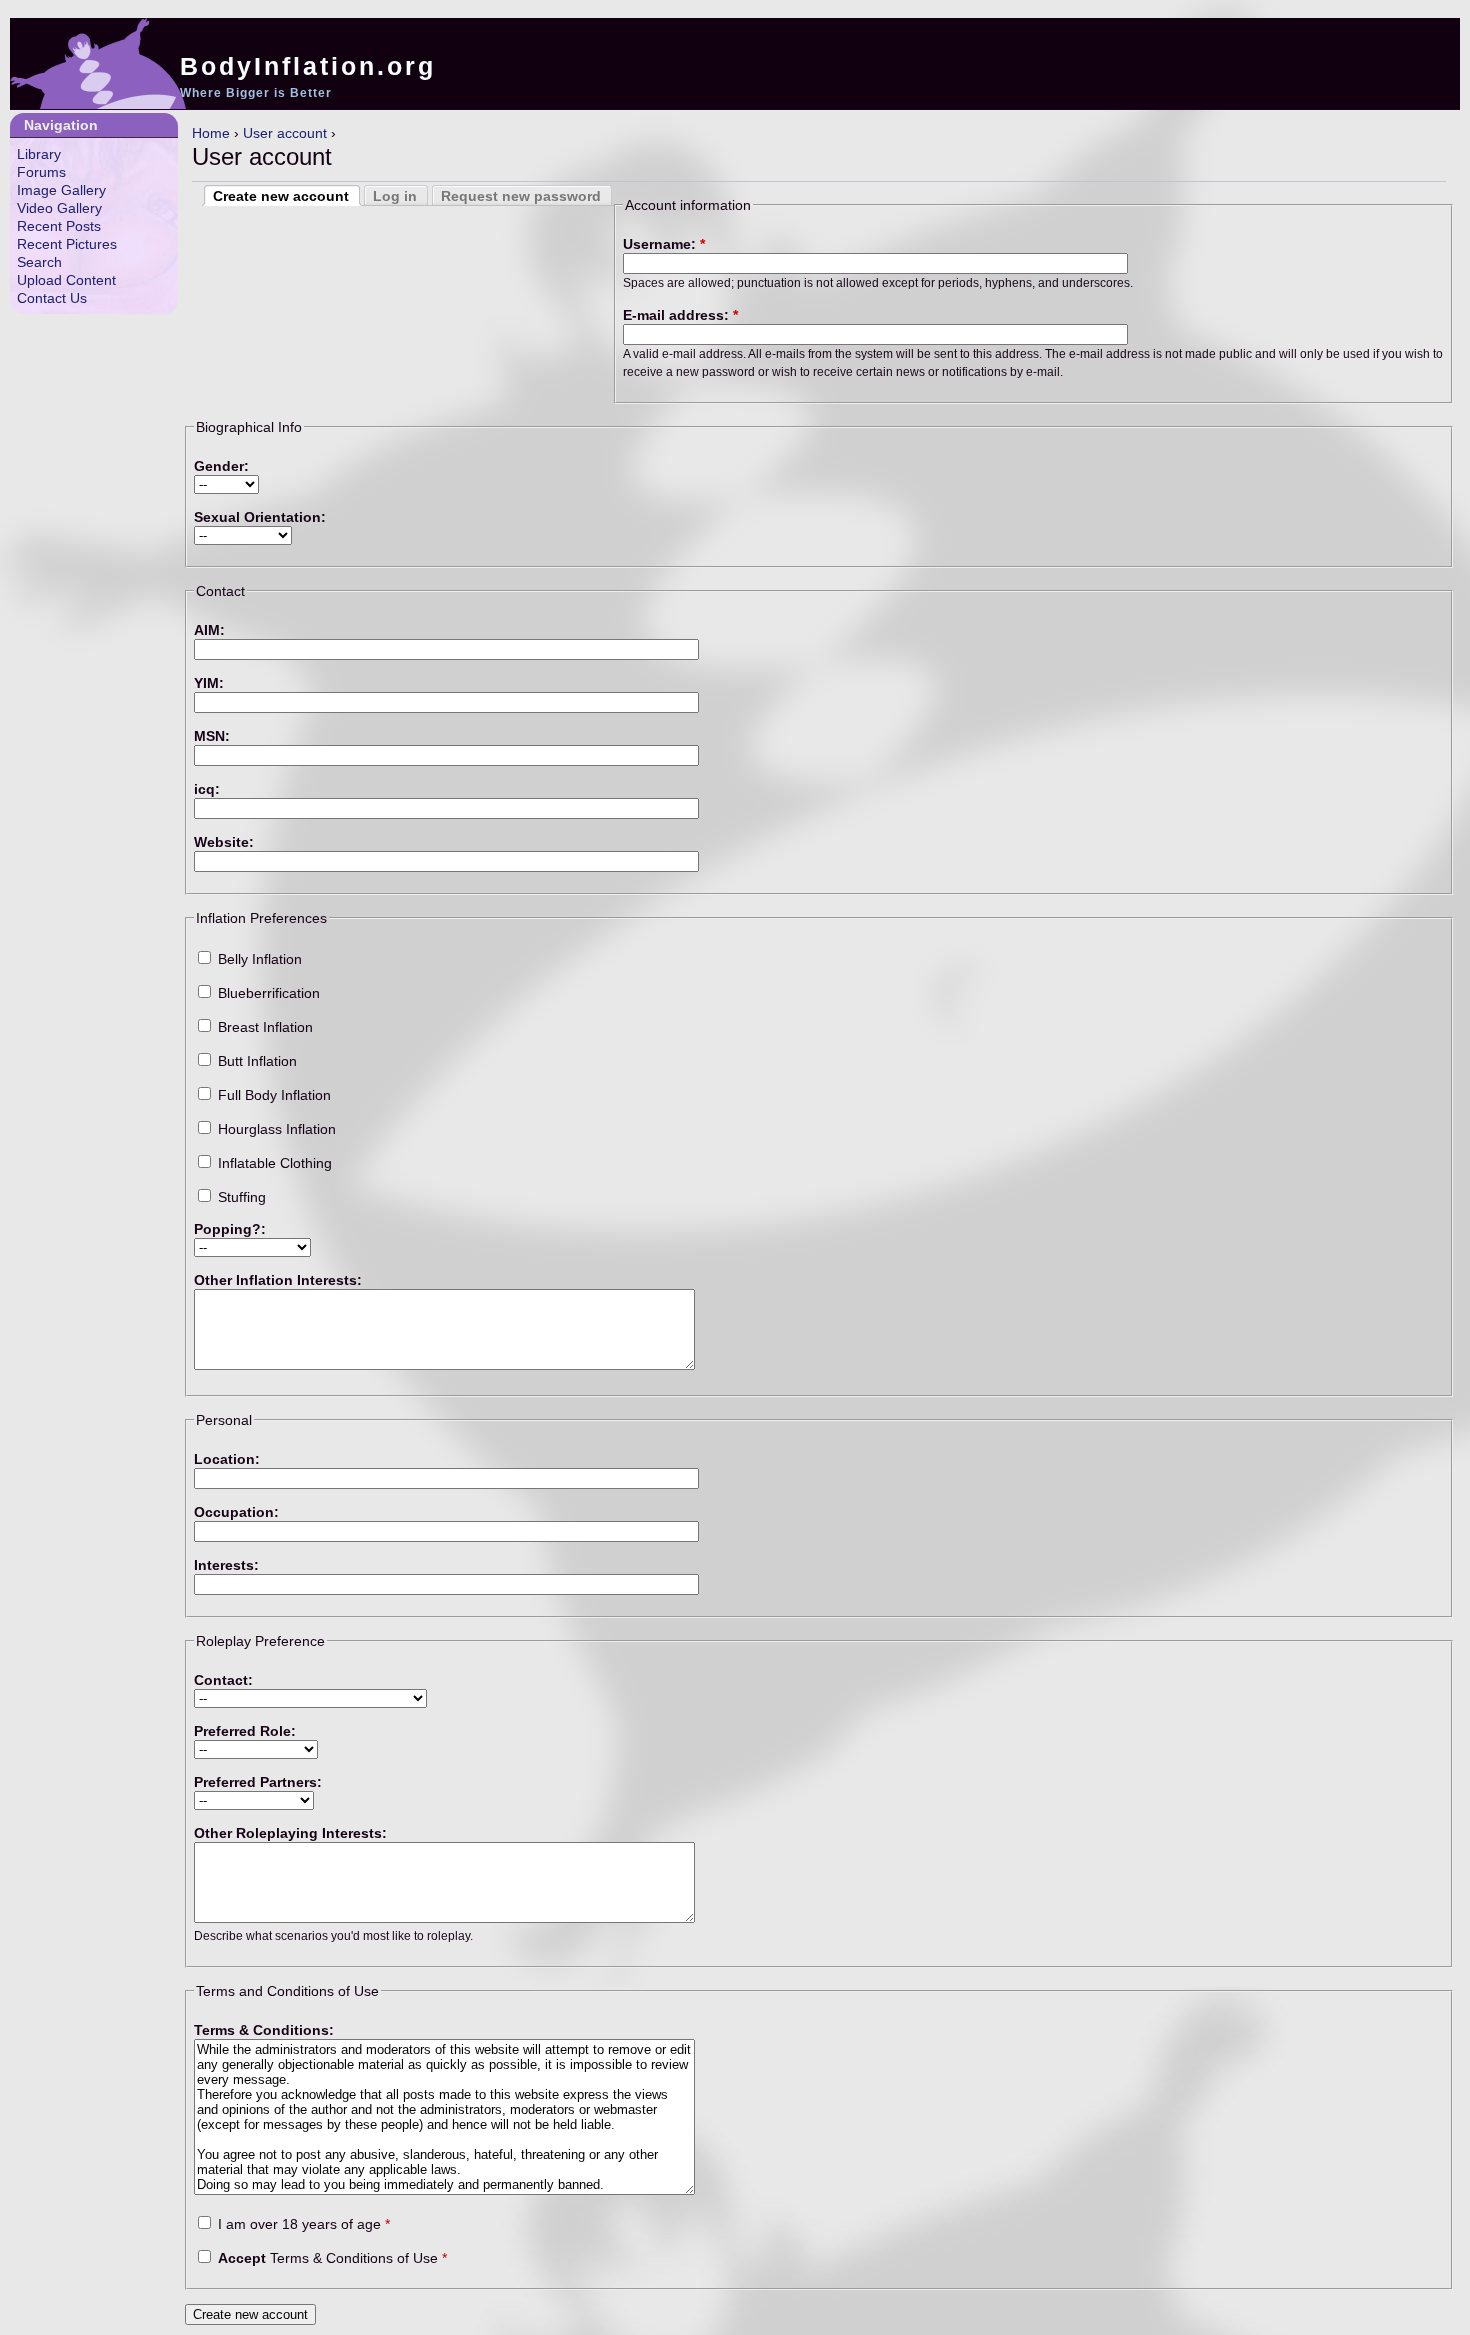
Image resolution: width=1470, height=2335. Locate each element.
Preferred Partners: (258, 1782)
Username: (664, 244)
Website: (224, 842)
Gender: (221, 466)
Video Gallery (59, 208)
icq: (207, 789)
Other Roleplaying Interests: (290, 1833)
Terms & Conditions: (264, 2030)
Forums (41, 172)
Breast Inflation (263, 1027)
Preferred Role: (245, 1731)
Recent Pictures (67, 244)
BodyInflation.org (308, 66)
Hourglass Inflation (275, 1129)
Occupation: (236, 1512)
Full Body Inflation (272, 1095)
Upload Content (66, 280)
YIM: (209, 683)
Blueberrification (267, 993)
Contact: (223, 1680)
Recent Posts (59, 226)
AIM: (209, 630)
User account (285, 133)
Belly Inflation (258, 959)
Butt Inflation (255, 1061)
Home (211, 133)
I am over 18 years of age (302, 2224)
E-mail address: (680, 315)
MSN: (212, 736)
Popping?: (230, 1229)
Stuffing (240, 1197)
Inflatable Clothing (273, 1163)
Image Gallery (61, 190)
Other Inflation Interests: (278, 1280)
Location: (227, 1459)
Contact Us (52, 298)
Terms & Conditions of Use (332, 2258)
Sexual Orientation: (260, 517)
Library (39, 154)
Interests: (226, 1565)
